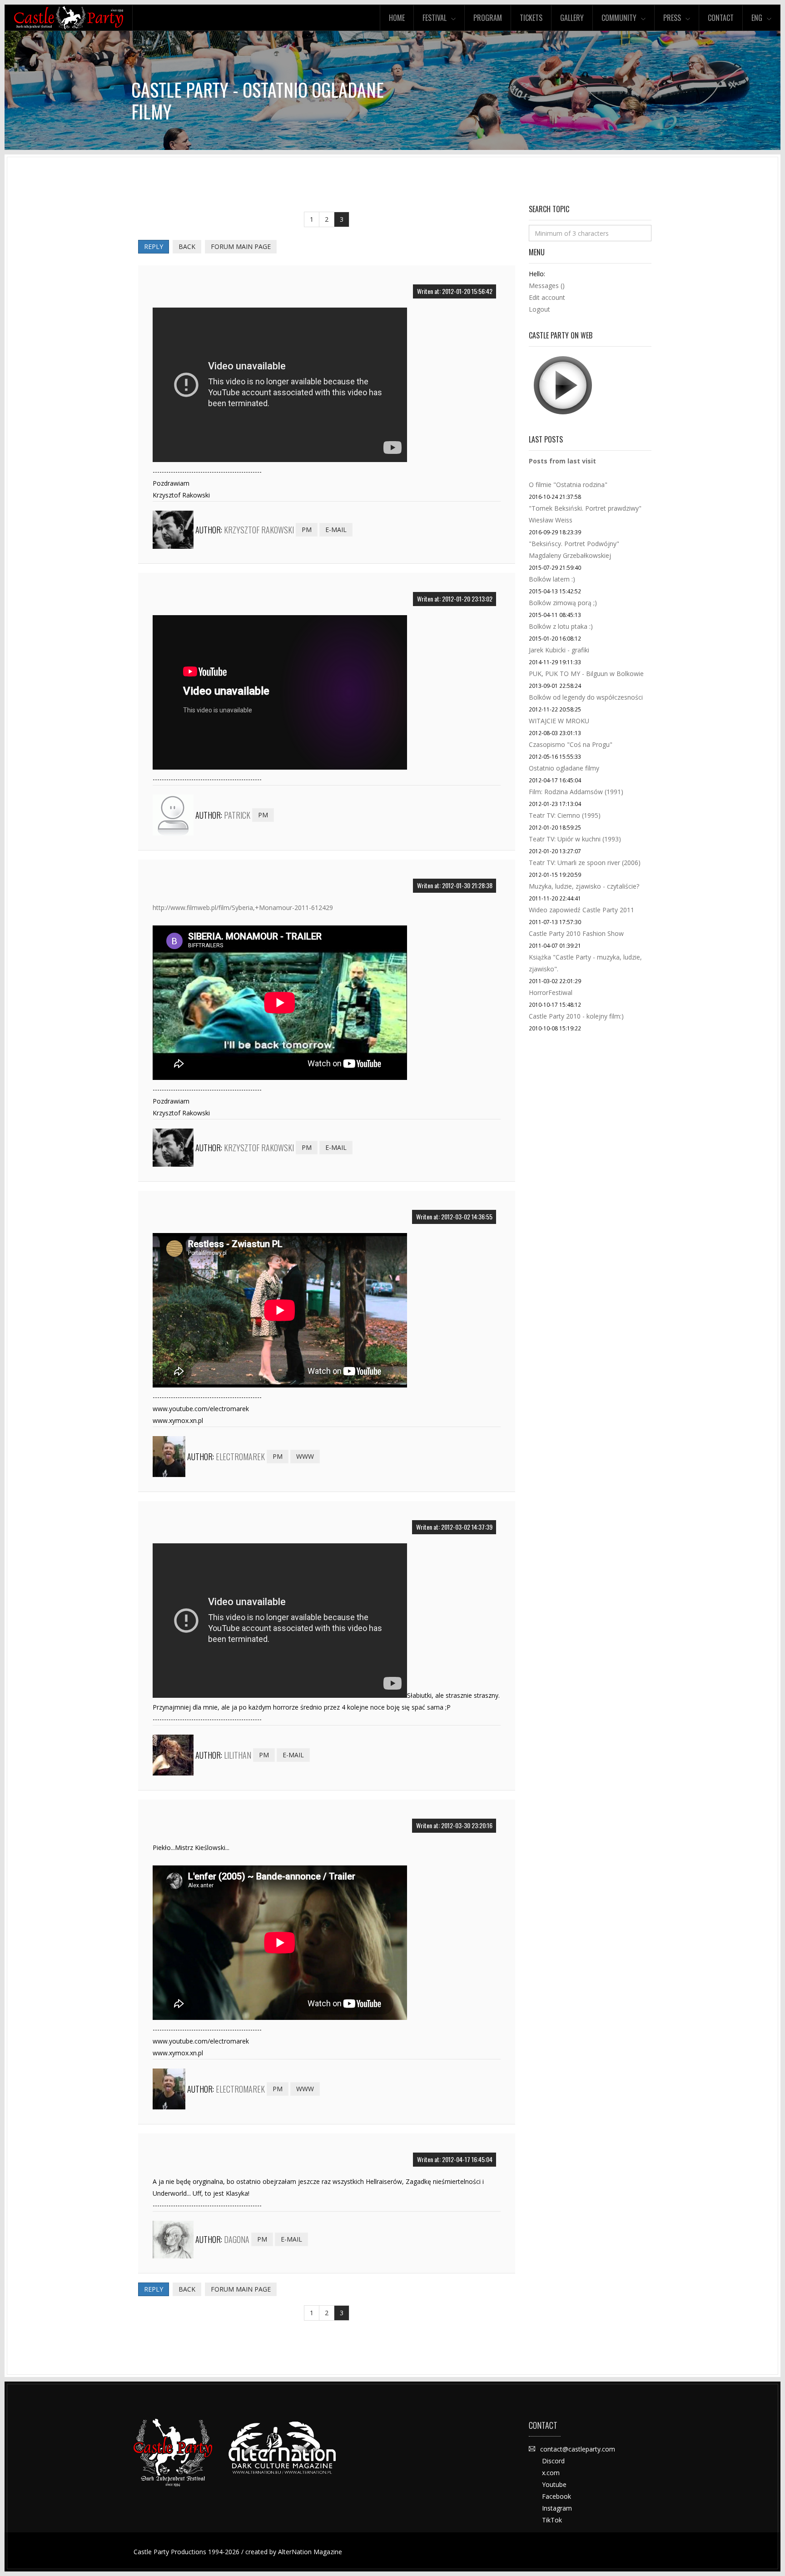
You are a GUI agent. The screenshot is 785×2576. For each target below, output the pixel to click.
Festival (435, 18)
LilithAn (238, 1755)
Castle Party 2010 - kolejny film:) (576, 1016)
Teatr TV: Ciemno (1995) (565, 815)
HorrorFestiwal (551, 992)
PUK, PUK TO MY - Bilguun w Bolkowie (586, 674)
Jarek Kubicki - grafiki (559, 650)
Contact (721, 18)
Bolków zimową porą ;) (563, 603)
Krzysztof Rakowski (259, 530)
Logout (539, 309)
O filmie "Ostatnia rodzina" (568, 485)
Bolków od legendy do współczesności (586, 697)
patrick (237, 815)
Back (187, 246)
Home (397, 18)
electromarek (240, 1457)
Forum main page (241, 246)
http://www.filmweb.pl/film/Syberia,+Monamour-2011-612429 (243, 908)
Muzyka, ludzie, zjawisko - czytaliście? (584, 886)
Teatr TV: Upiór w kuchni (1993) (575, 839)
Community (619, 18)
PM (307, 530)
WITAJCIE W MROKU (559, 721)
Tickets (531, 18)
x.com (551, 2473)
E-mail (336, 530)
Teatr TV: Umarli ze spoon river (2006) (585, 863)
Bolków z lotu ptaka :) (561, 626)
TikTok (552, 2520)
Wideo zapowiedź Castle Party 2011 (581, 910)
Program (488, 18)
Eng (757, 18)
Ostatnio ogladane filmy (564, 768)
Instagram (557, 2508)
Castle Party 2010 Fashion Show (576, 933)
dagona (237, 2239)
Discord (553, 2461)
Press (672, 18)
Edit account (547, 297)
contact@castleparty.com (578, 2449)
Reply (154, 246)
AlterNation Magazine (310, 2552)
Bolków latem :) (552, 579)
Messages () (547, 286)
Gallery (572, 18)
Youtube (554, 2484)
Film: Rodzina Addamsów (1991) (576, 792)
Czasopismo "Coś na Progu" (571, 744)
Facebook (556, 2496)
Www (305, 1456)
